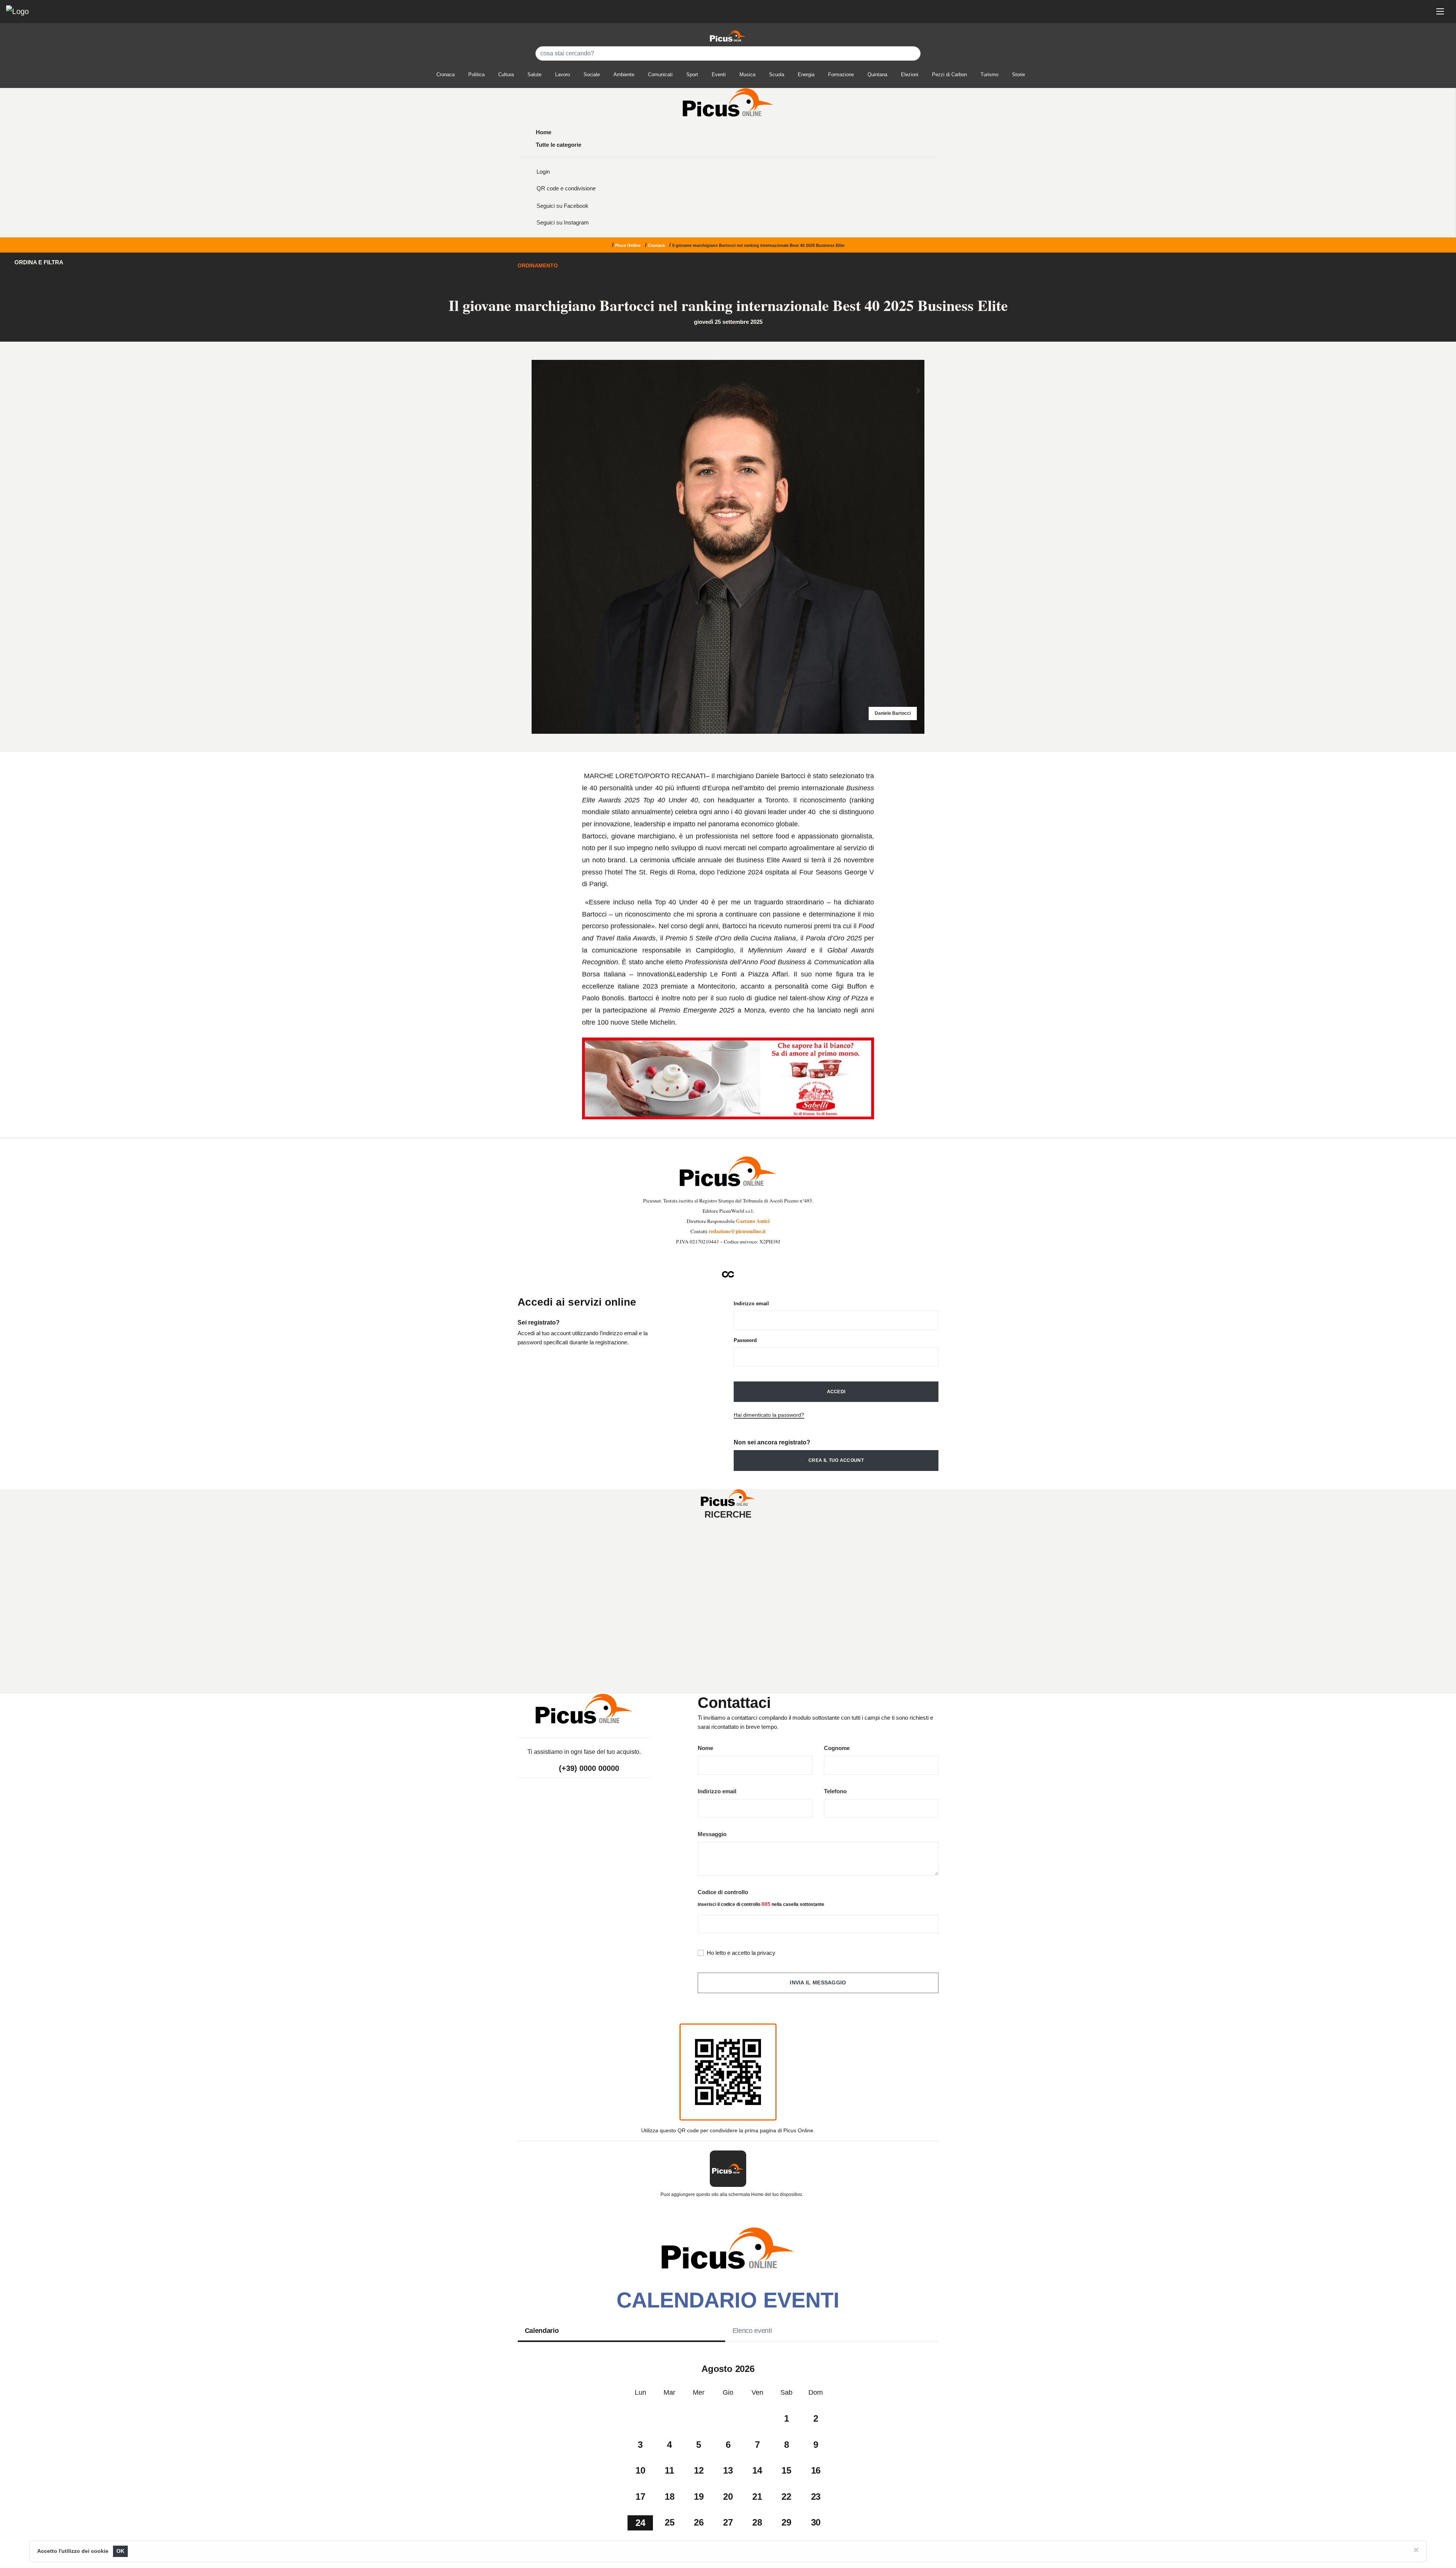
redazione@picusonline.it (737, 1231)
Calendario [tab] (542, 2331)
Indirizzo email (751, 1304)
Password (745, 1340)
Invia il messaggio (818, 1983)
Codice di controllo (723, 1892)
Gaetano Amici (753, 1221)
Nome (705, 1748)
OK (121, 2551)
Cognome (837, 1748)
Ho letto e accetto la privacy (741, 1953)
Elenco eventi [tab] (752, 2331)
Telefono (835, 1791)
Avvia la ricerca (730, 1621)
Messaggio (712, 1834)
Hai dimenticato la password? (769, 1415)
